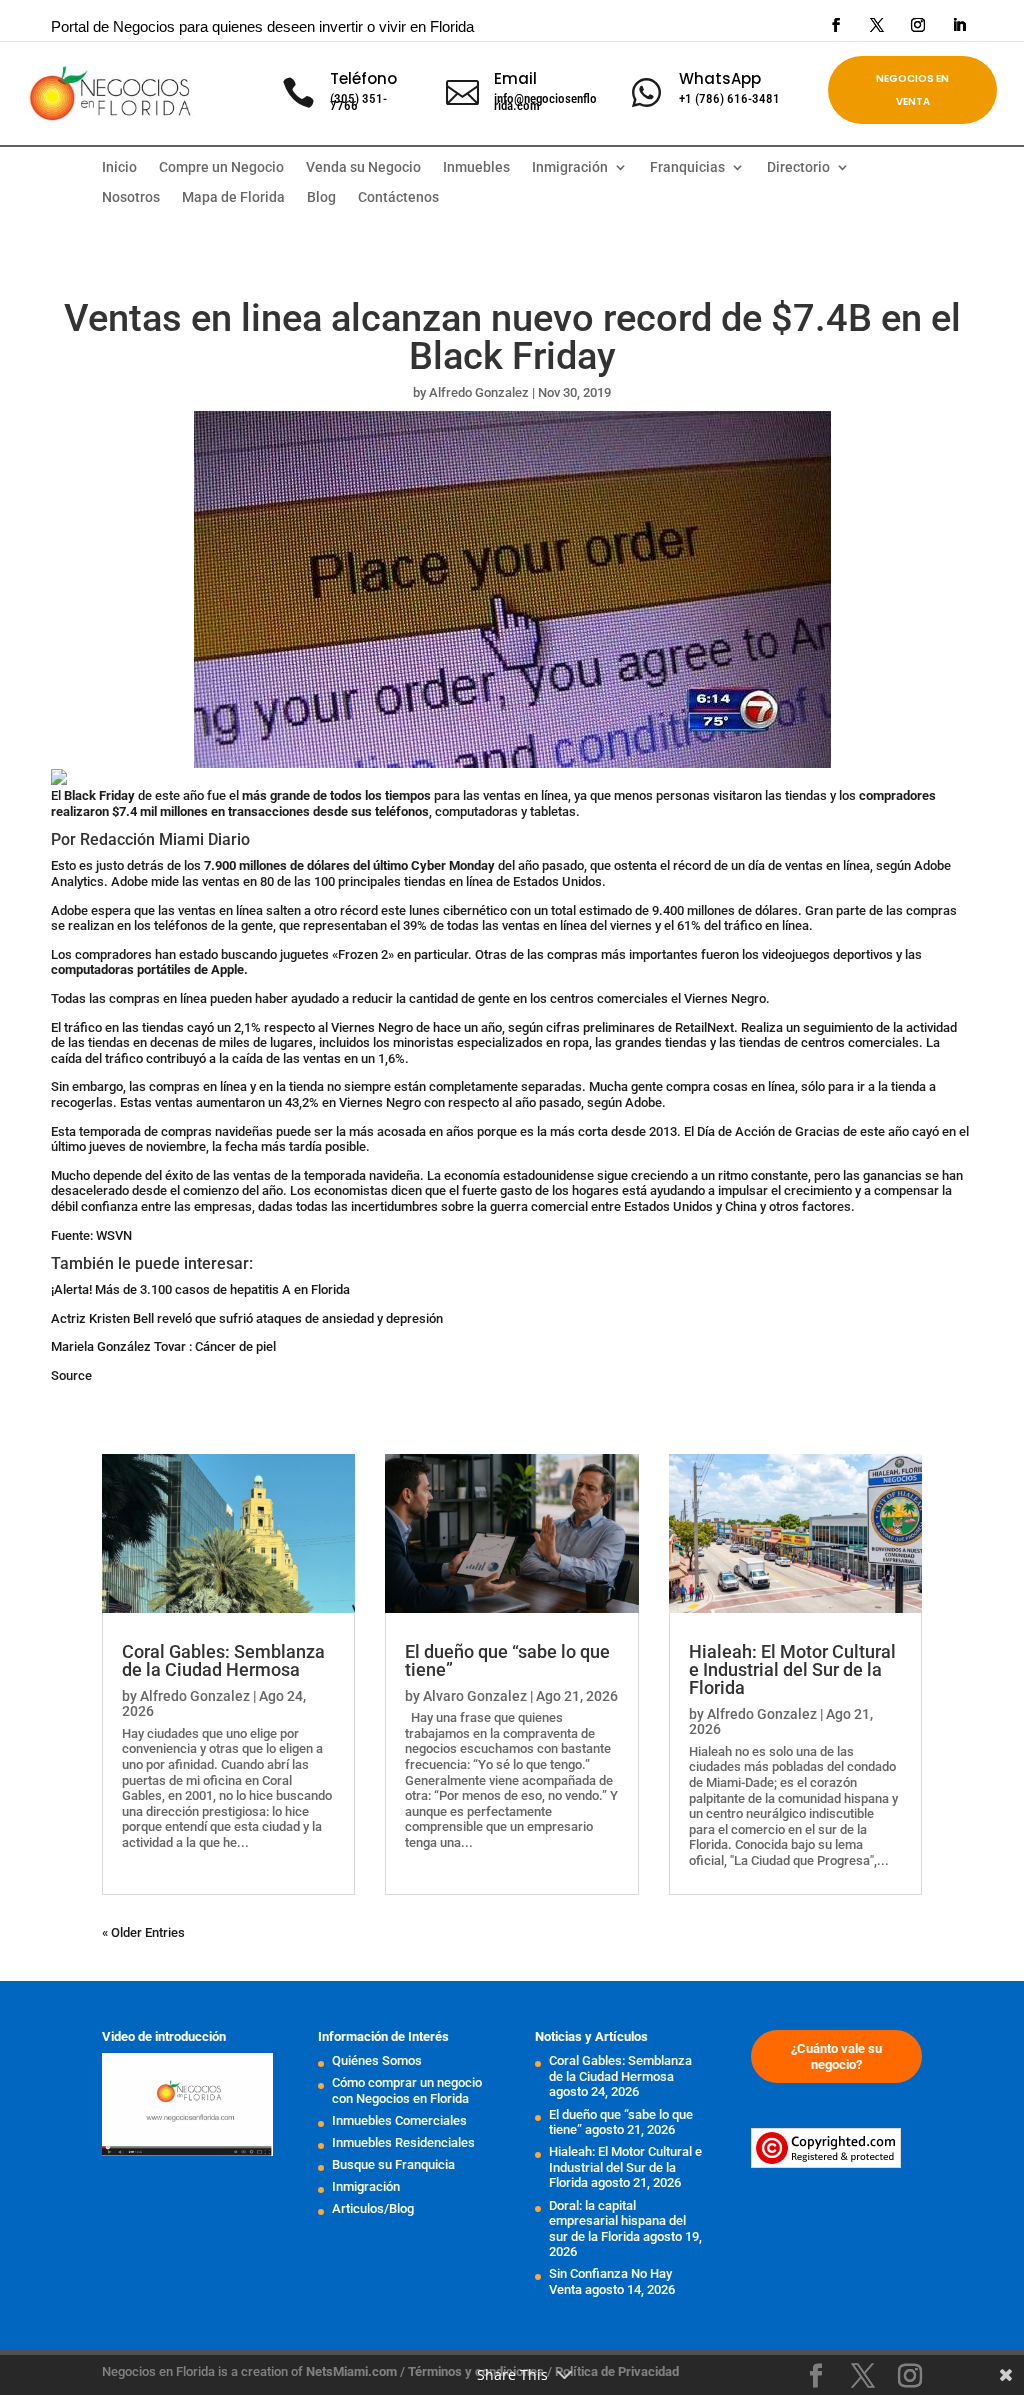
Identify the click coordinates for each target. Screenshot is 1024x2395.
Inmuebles (476, 167)
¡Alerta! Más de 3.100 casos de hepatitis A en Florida (200, 1289)
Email (515, 78)
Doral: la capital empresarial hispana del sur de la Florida (617, 2221)
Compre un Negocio (221, 167)
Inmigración (366, 2186)
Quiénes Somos (377, 2060)
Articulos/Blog (373, 2208)
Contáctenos (398, 197)
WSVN (114, 1235)
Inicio (119, 167)
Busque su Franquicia (393, 2164)
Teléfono (363, 78)
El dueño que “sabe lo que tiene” (507, 1660)
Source (71, 1375)
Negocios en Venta (912, 90)
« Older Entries (143, 1932)
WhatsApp (720, 78)
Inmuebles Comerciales (399, 2120)
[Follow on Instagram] (918, 25)
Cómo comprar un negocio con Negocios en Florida (407, 2090)
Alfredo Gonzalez (479, 392)
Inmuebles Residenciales (403, 2142)
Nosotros (131, 197)
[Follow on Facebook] (836, 25)
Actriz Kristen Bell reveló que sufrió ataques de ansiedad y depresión (247, 1318)
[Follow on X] (877, 25)
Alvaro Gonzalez (475, 1696)
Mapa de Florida (233, 197)
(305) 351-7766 (358, 102)
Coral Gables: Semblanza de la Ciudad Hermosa (223, 1660)
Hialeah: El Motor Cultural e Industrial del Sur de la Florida (792, 1669)
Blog (321, 197)
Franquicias (687, 167)
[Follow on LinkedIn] (959, 25)
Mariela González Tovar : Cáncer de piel (163, 1346)
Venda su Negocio (363, 167)
